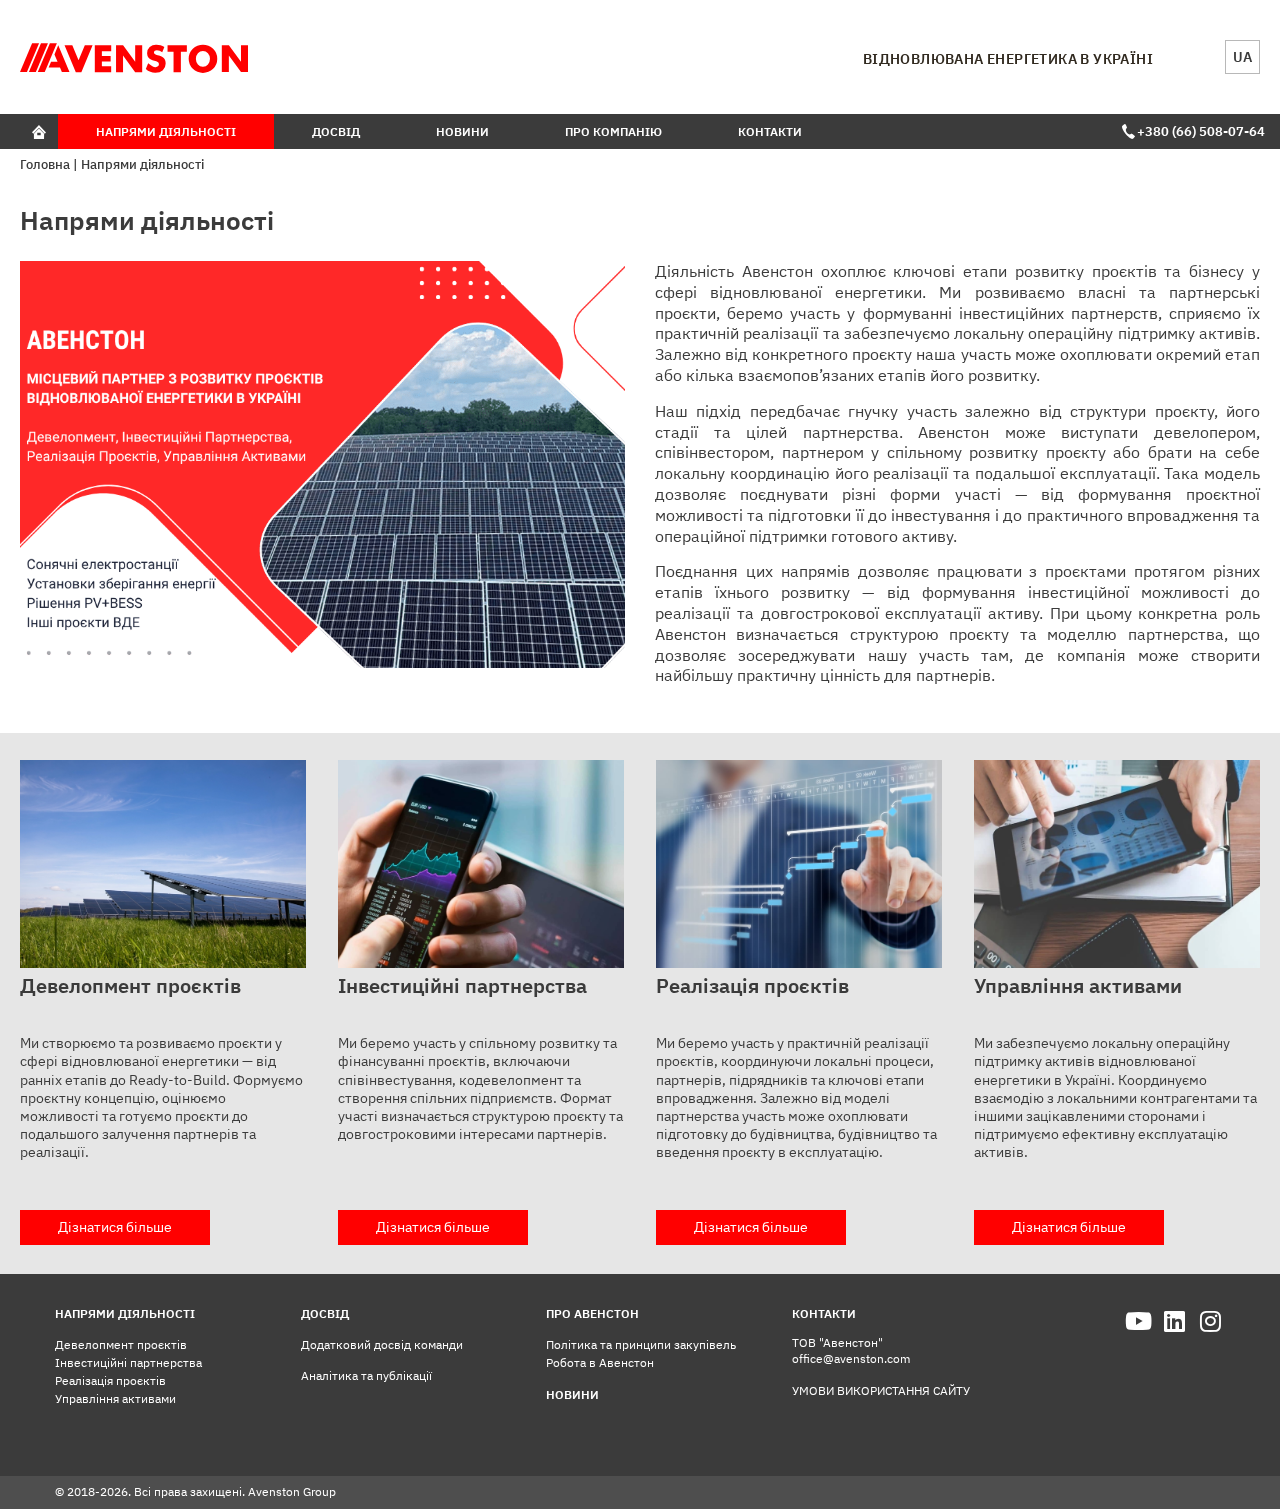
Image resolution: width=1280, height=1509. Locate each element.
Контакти (770, 131)
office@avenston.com (851, 1358)
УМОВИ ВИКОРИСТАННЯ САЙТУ (881, 1390)
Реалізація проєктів (110, 1380)
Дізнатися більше (115, 1227)
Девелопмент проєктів (121, 1344)
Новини (462, 131)
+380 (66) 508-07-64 (1198, 131)
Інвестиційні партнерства (128, 1362)
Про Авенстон (592, 1313)
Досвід (336, 131)
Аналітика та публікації (366, 1375)
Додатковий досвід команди (382, 1344)
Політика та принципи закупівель (641, 1344)
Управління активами (115, 1398)
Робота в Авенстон (600, 1362)
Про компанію (613, 131)
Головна (45, 164)
